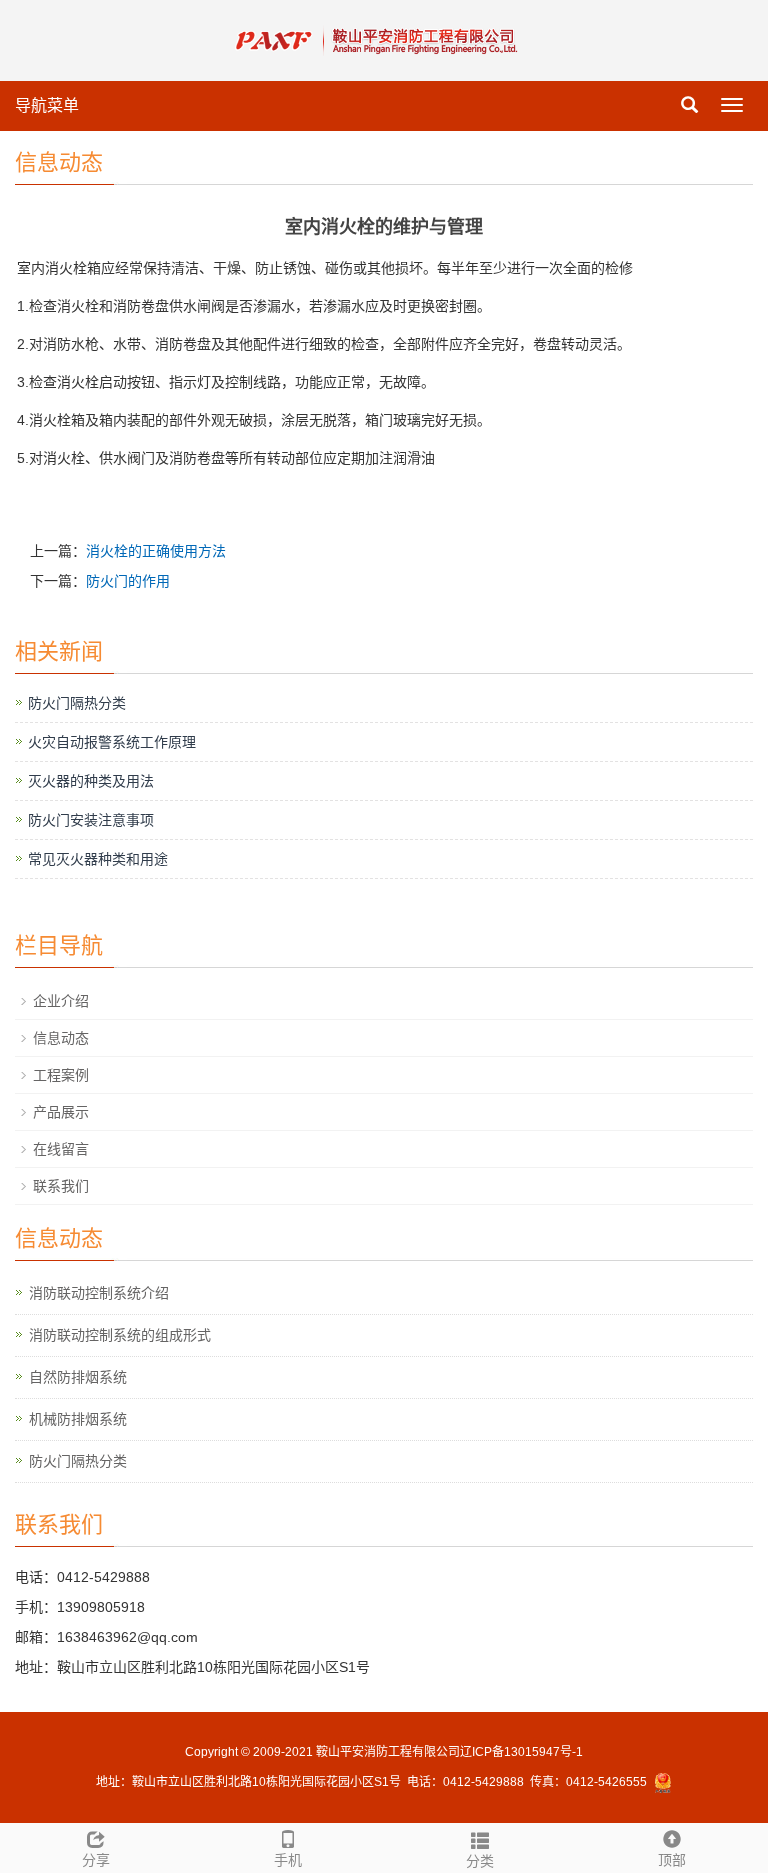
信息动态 (61, 1038)
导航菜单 (47, 105)
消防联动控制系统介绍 (99, 1293)
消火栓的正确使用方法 (156, 551)
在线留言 (61, 1149)
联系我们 (61, 1186)
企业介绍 (61, 1001)
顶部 (672, 1860)
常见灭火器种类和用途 (98, 859)
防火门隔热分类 (77, 703)
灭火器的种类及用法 (91, 781)
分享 (96, 1860)
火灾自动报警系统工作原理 (112, 742)
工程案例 (61, 1075)
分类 (480, 1861)
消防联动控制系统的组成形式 (120, 1335)
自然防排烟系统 (78, 1377)
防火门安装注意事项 (91, 820)
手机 (288, 1860)
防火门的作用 (128, 581)
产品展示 (61, 1112)
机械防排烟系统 (78, 1419)
